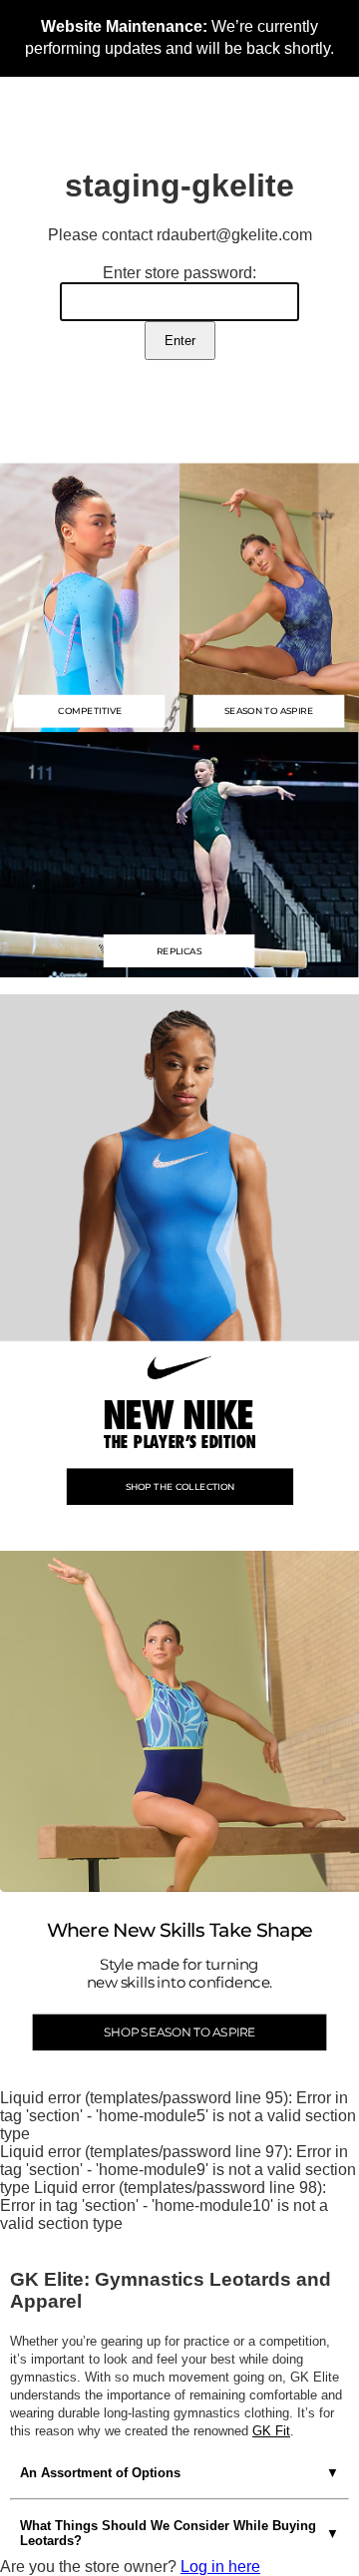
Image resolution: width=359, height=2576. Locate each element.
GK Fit (271, 2431)
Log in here (220, 2567)
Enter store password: (179, 273)
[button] (179, 853)
